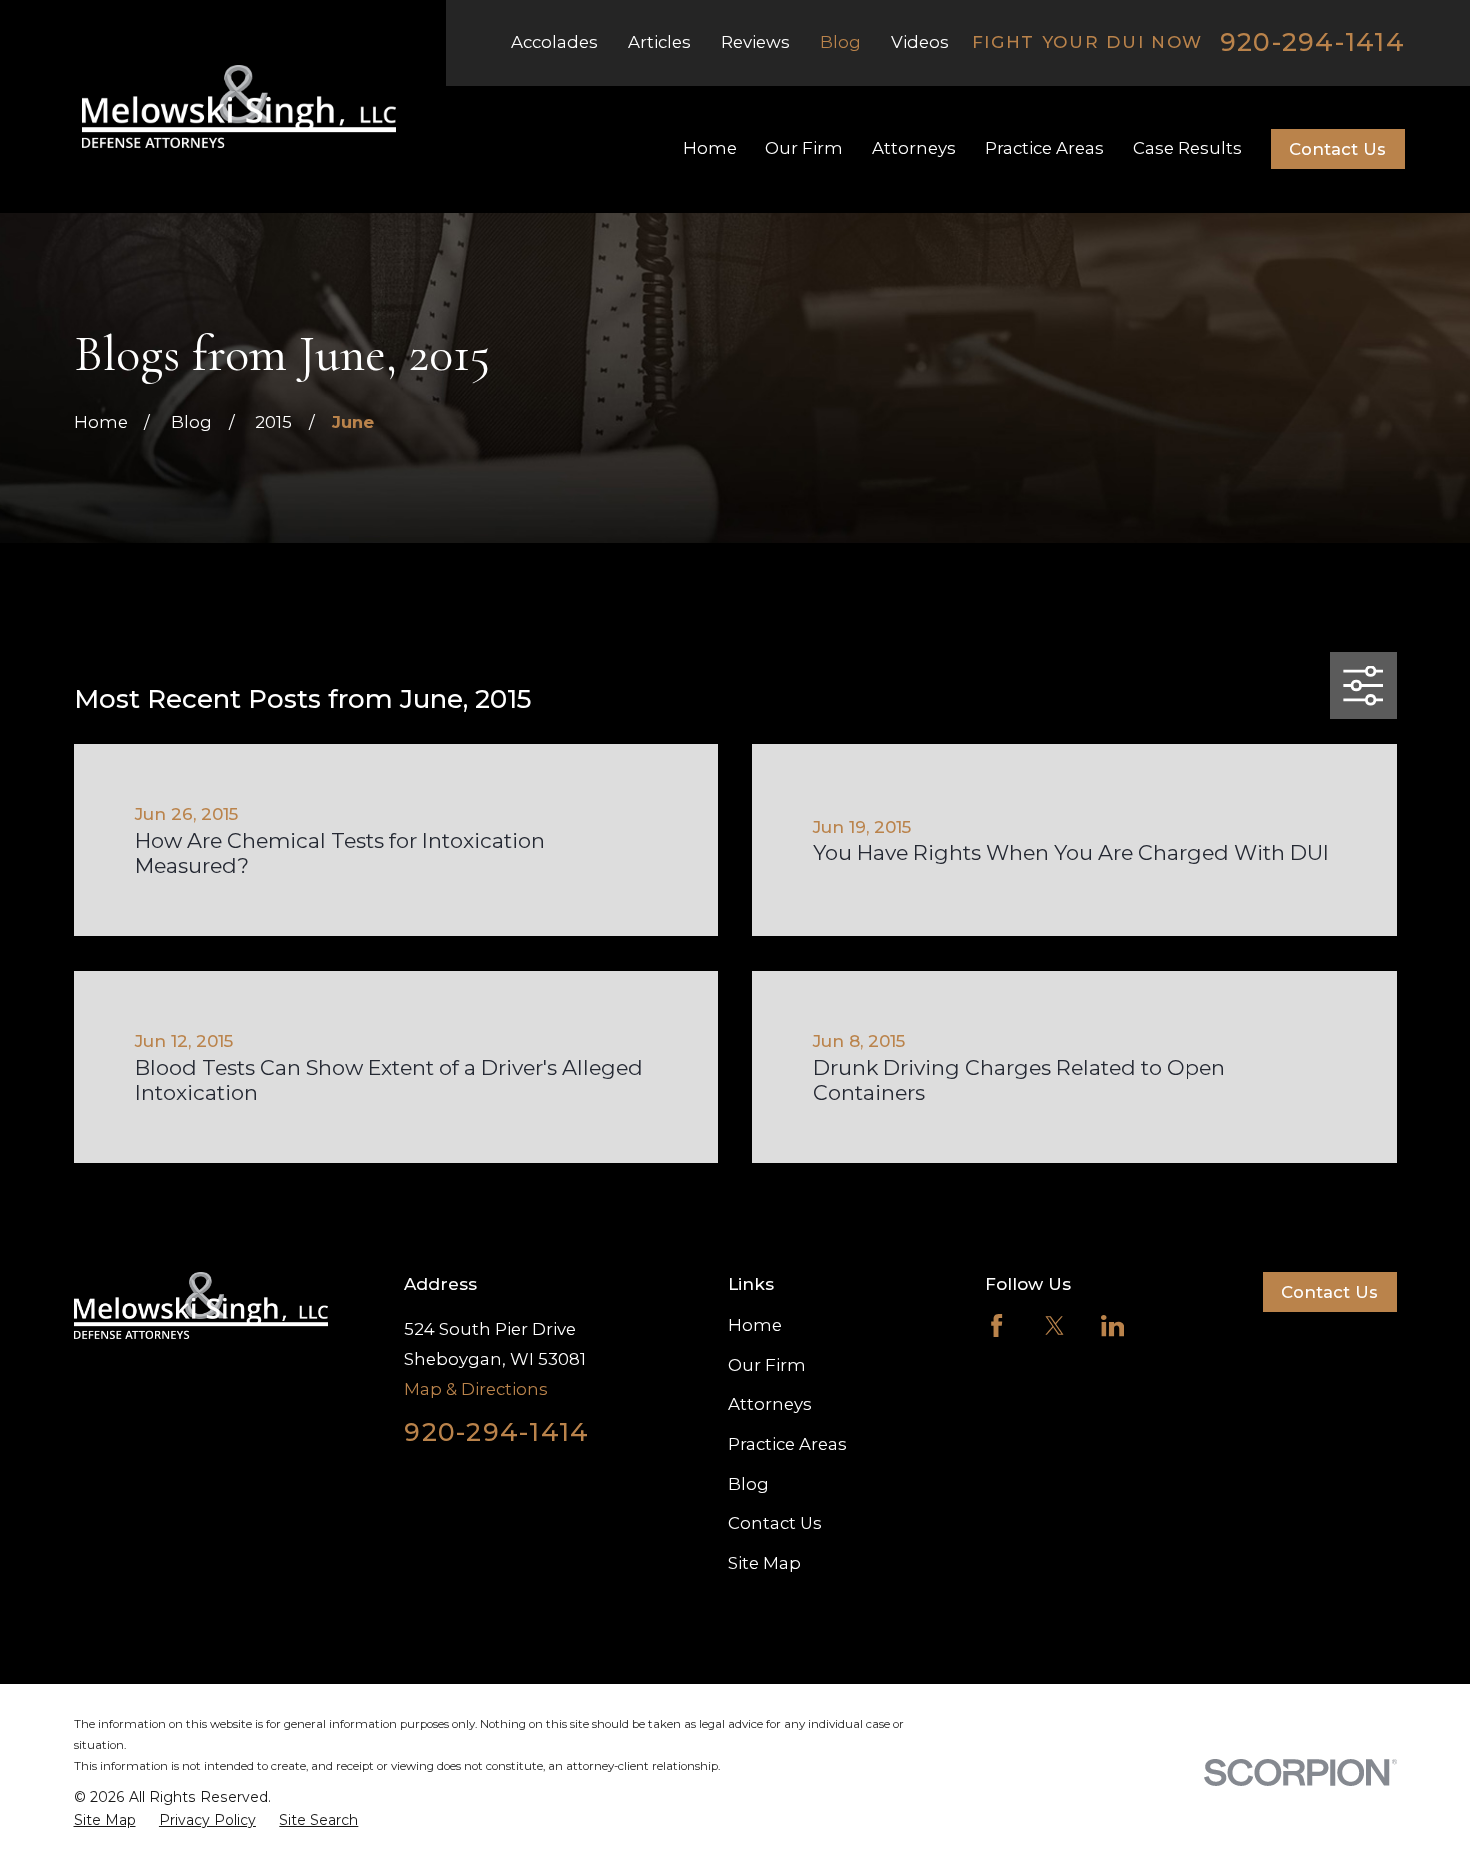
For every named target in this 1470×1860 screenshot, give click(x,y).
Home (755, 1325)
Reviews (755, 42)
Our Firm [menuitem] (804, 148)
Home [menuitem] (710, 148)
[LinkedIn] (1112, 1325)
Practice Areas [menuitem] (1044, 148)
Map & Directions (476, 1389)
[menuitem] (105, 1821)
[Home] (239, 106)
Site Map (764, 1563)
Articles (659, 42)
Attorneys (770, 1404)
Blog (840, 42)
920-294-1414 (1312, 42)
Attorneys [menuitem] (914, 148)
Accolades (554, 42)
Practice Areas (787, 1444)
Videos (920, 42)
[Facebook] (996, 1325)
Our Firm (767, 1365)
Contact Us (1337, 149)
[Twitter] (1054, 1325)
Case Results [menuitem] (1187, 148)
